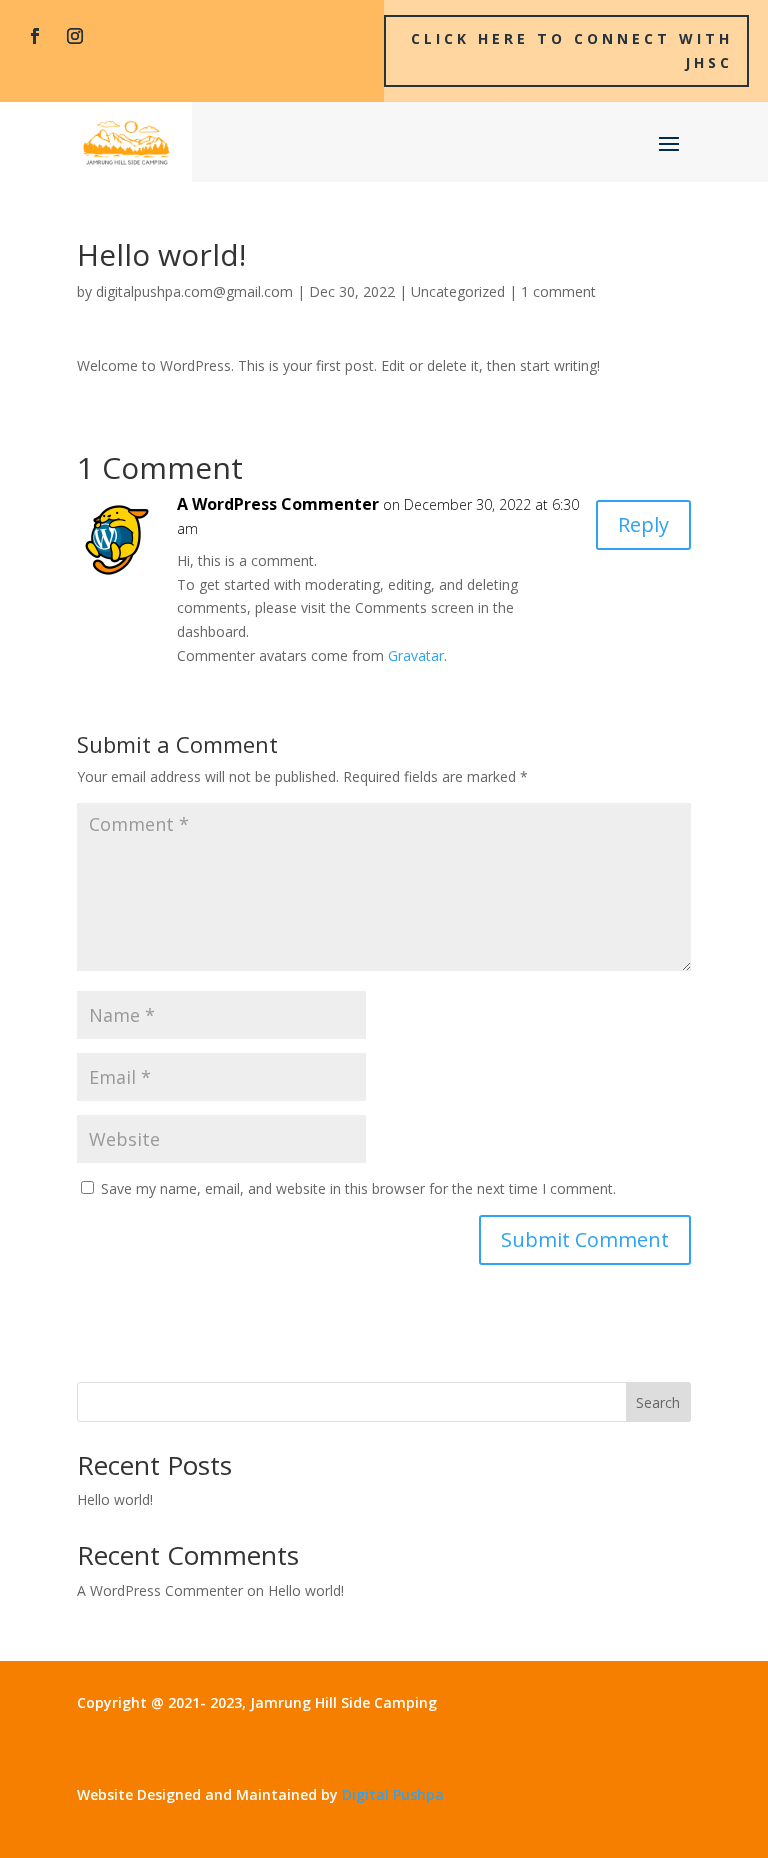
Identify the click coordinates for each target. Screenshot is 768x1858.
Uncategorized (458, 291)
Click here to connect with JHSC (572, 50)
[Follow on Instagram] (75, 36)
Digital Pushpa (393, 1794)
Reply (643, 524)
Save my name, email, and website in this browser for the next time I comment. (358, 1188)
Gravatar (416, 655)
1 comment (558, 291)
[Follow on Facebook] (35, 36)
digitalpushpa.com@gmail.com (194, 291)
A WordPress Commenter (278, 504)
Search (658, 1402)
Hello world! (115, 1499)
